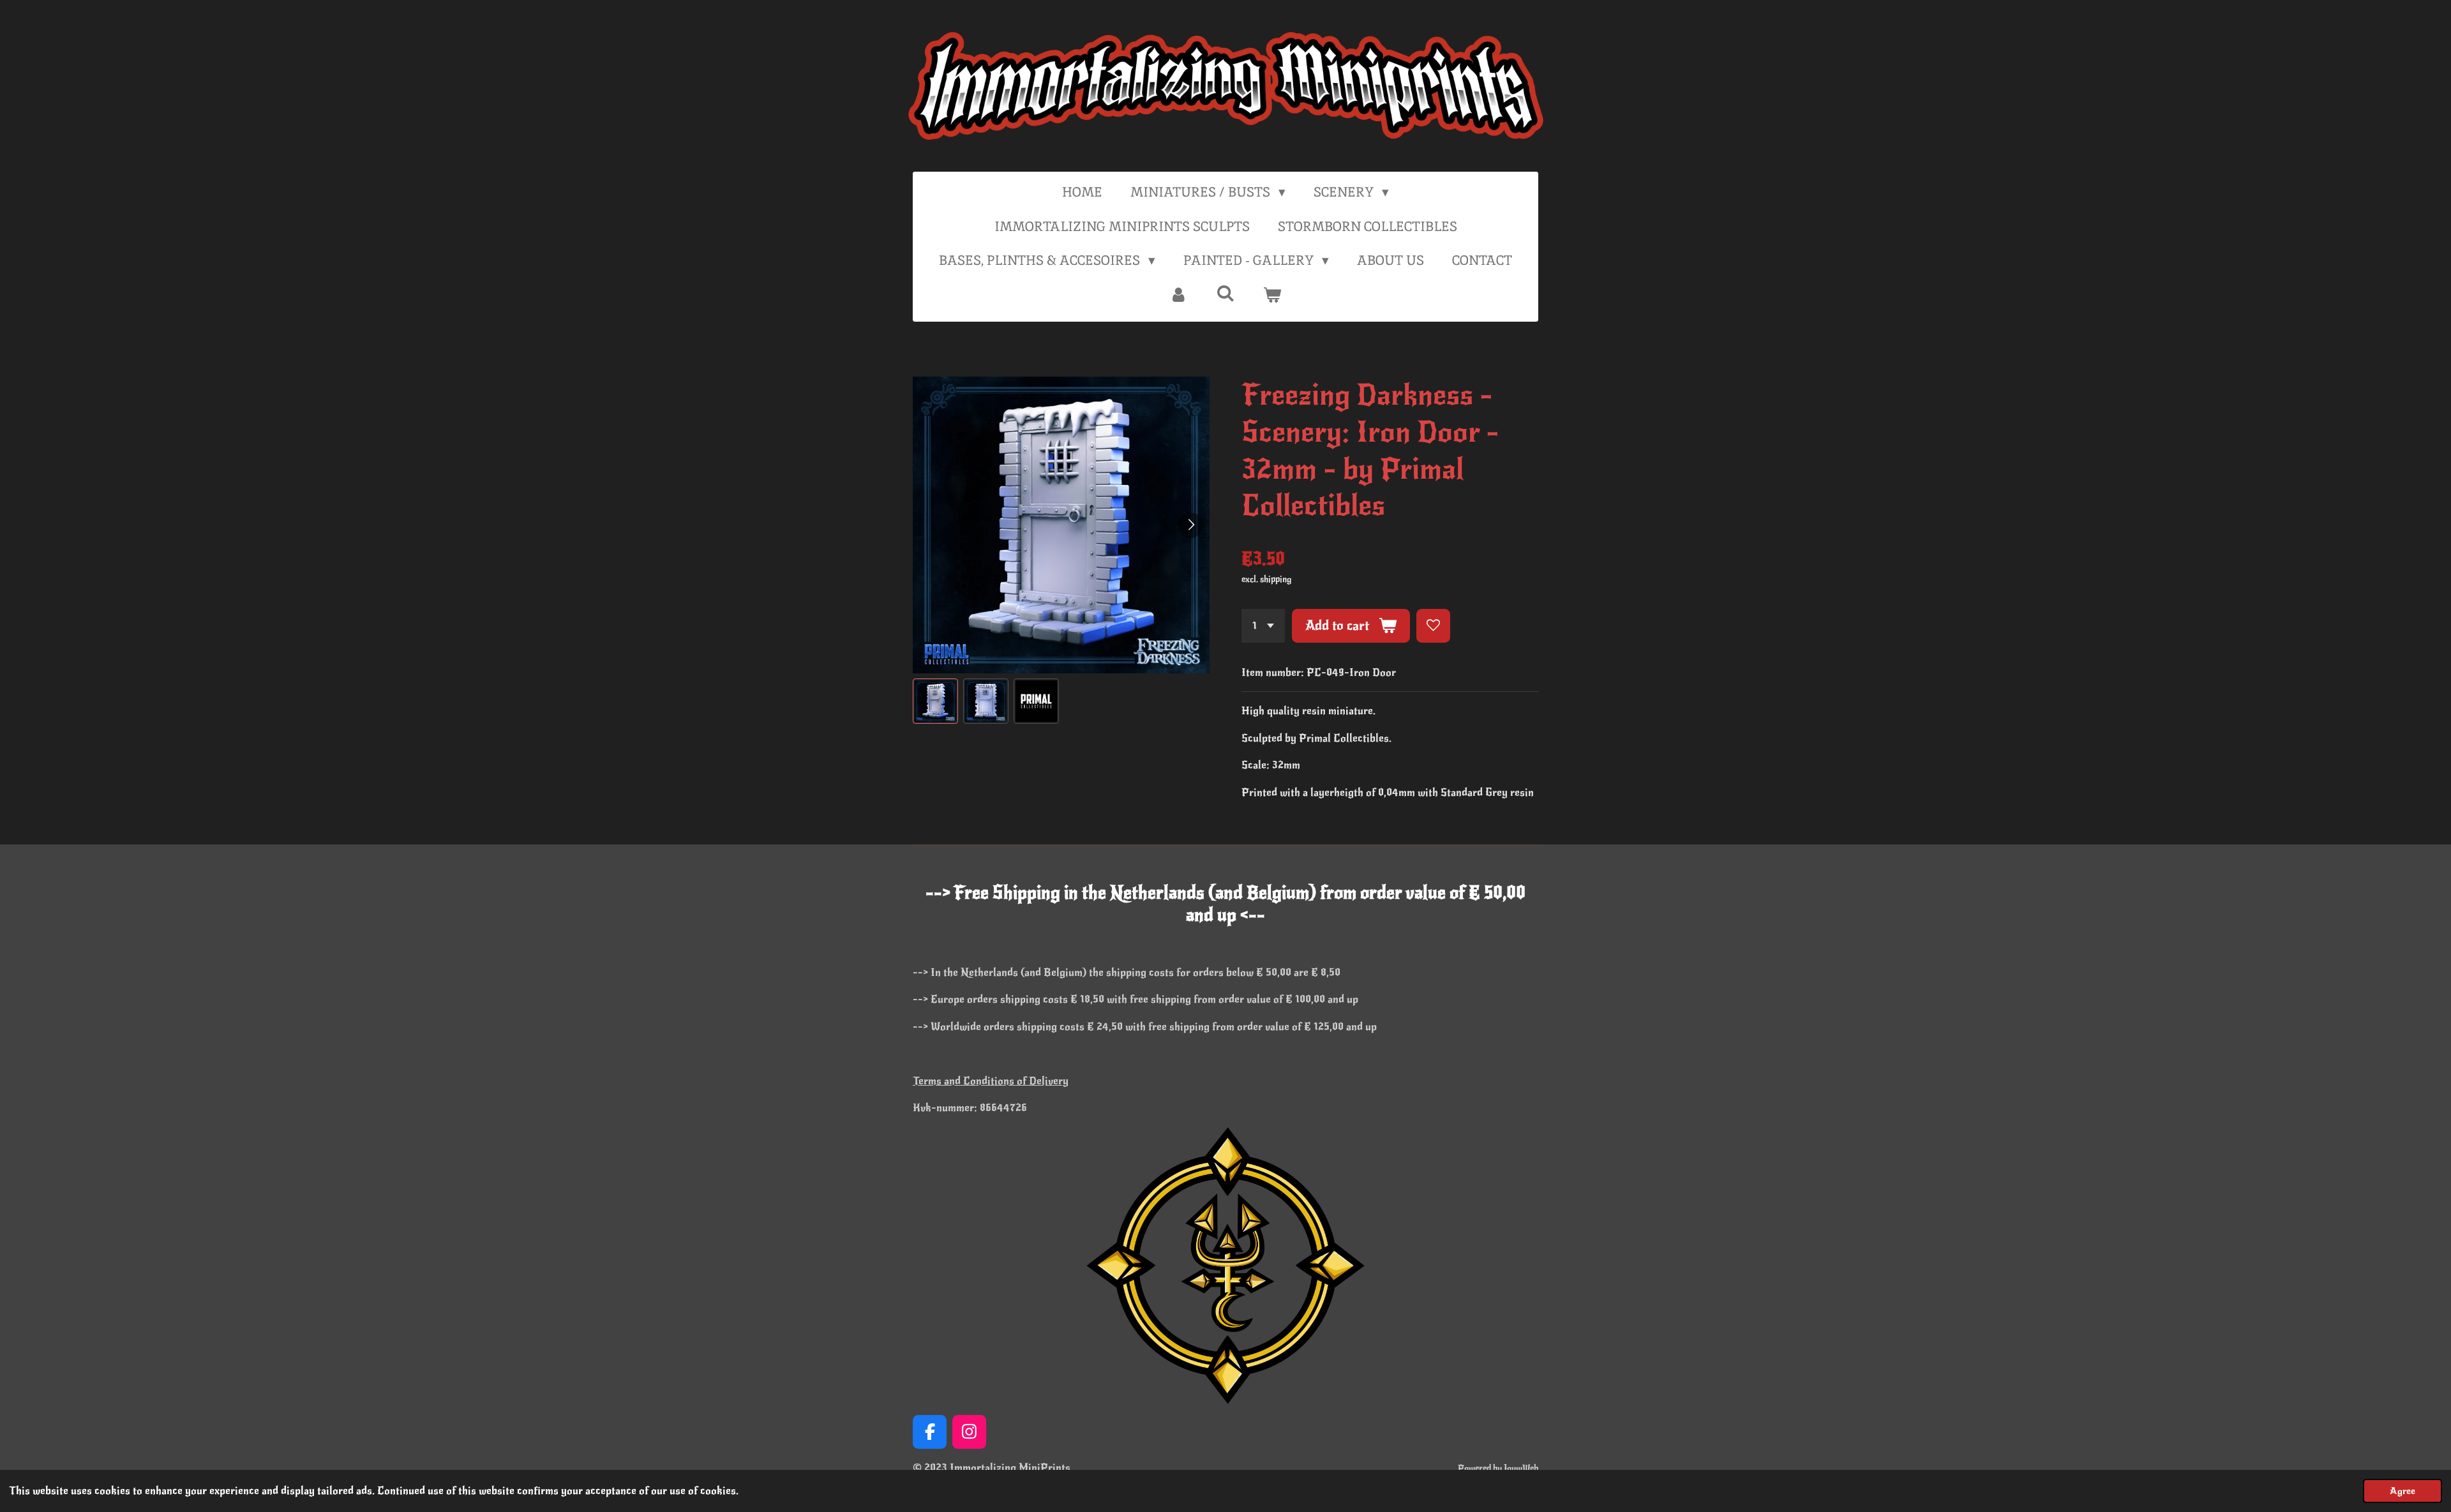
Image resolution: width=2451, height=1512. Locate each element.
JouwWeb (1521, 1468)
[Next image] (1190, 525)
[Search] (1225, 293)
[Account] (1179, 295)
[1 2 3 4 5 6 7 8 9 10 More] (1263, 626)
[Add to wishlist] (1433, 626)
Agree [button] (2402, 1491)
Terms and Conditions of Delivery (991, 1081)
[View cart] (1272, 295)
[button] (935, 701)
